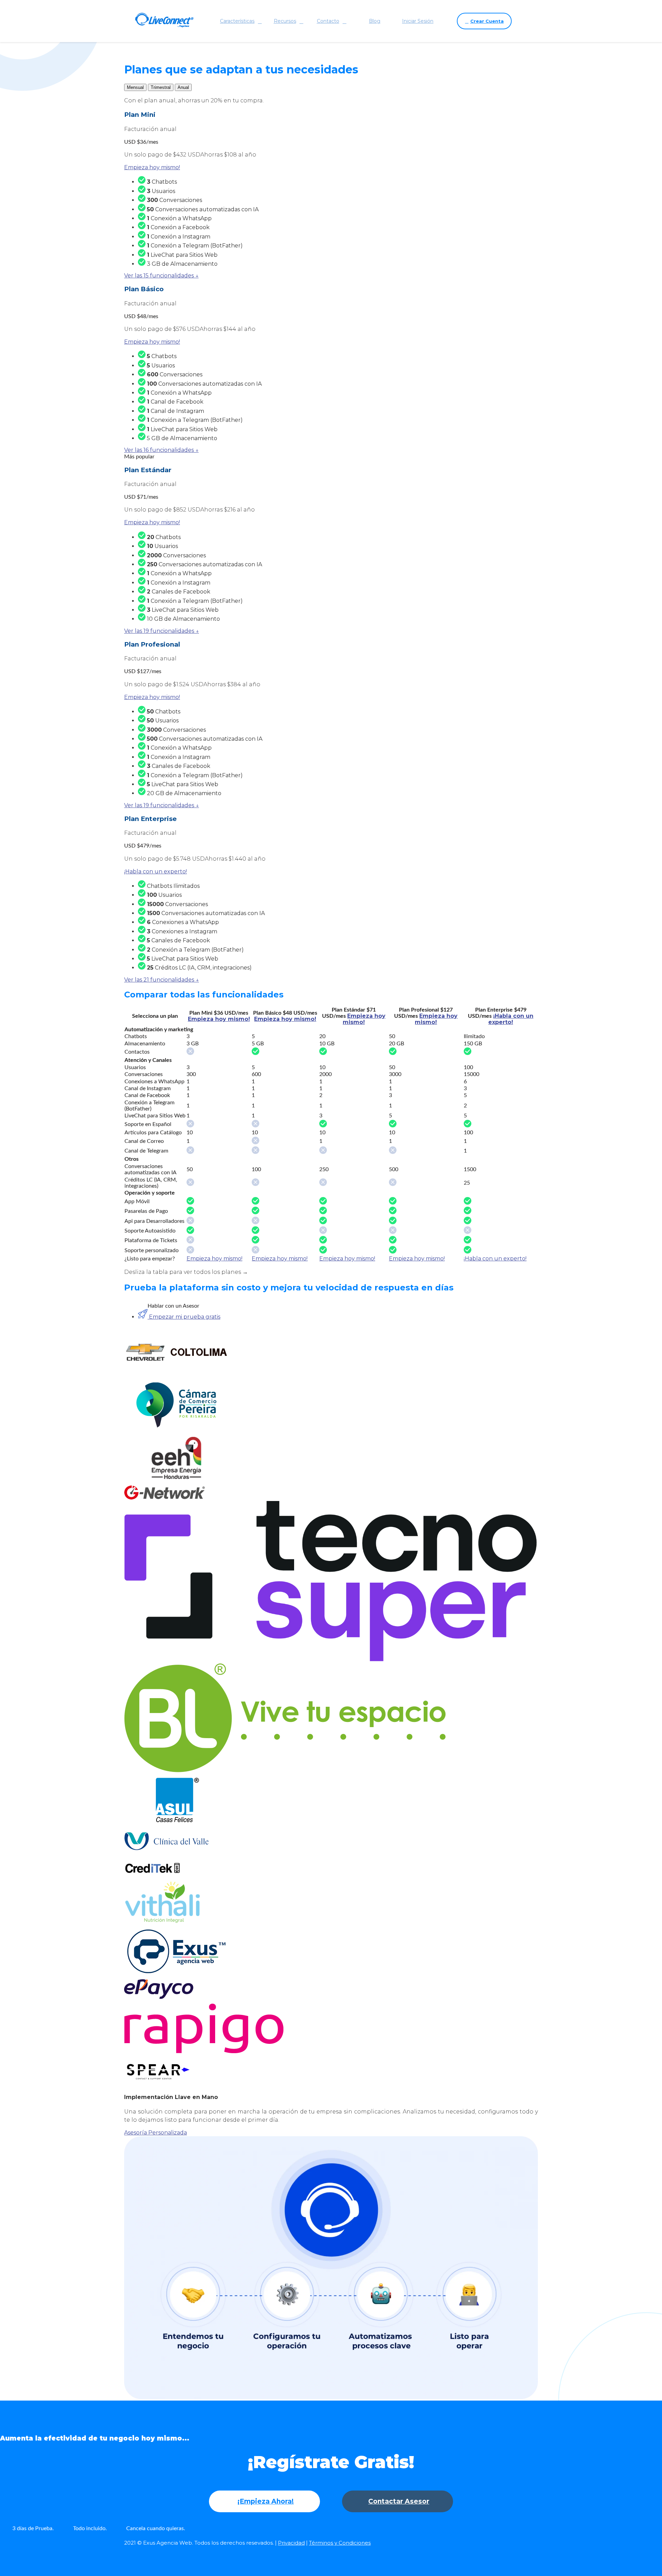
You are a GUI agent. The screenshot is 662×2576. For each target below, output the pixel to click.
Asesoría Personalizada (156, 2133)
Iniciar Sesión (418, 21)
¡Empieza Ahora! (266, 2501)
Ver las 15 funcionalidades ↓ (161, 276)
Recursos (285, 21)
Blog (375, 21)
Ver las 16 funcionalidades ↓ (161, 450)
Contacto (328, 21)
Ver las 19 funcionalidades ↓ (162, 631)
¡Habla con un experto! (156, 871)
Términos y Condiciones (340, 2543)
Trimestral (161, 87)
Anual (183, 87)
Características (237, 21)
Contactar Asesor (399, 2501)
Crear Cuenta (487, 21)
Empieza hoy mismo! (152, 167)
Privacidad (291, 2543)
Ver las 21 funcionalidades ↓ (162, 980)
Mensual (135, 87)
